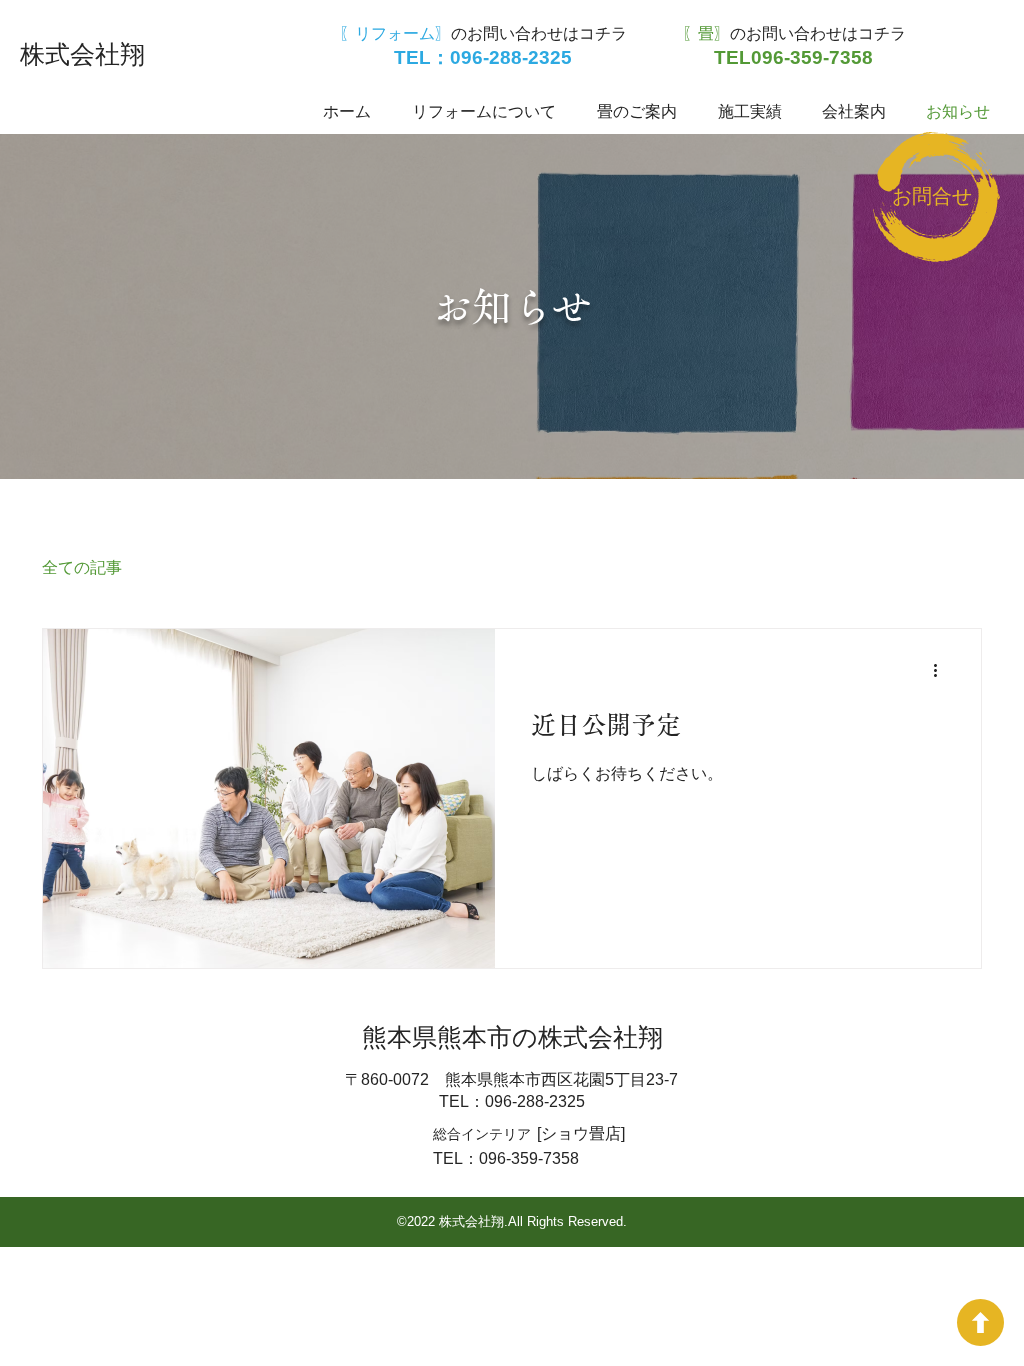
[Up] (980, 1322)
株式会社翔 (82, 54)
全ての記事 (82, 567)
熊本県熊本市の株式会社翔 (512, 1037)
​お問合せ (932, 196)
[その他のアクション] (942, 670)
